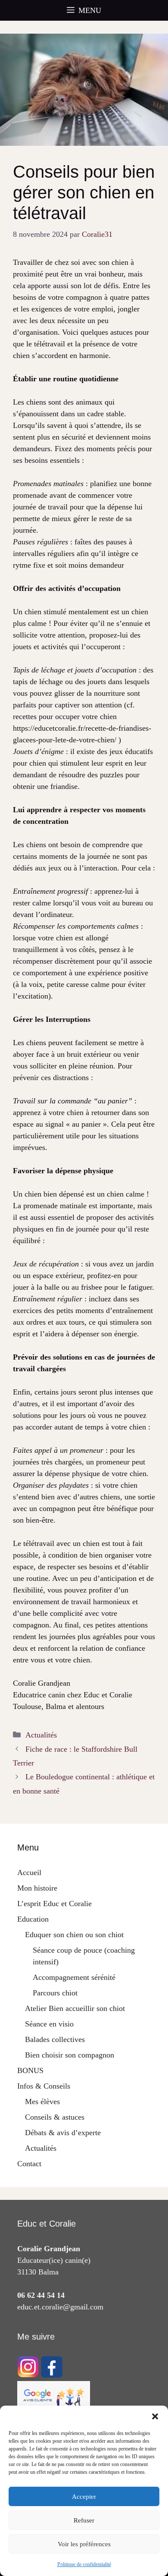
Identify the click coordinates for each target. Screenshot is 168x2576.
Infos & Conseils (44, 2086)
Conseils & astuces (55, 2117)
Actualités (41, 1735)
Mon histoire (37, 1888)
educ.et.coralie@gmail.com (60, 2307)
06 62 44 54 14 (41, 2295)
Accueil (29, 1872)
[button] (155, 2416)
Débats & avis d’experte (63, 2133)
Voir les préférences (84, 2544)
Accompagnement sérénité (74, 1977)
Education (33, 1919)
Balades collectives (55, 2039)
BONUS (30, 2070)
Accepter (84, 2497)
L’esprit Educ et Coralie (54, 1904)
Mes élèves (42, 2102)
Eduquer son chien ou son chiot (74, 1935)
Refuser (84, 2520)
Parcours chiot (55, 1993)
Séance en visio (49, 2024)
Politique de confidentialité (84, 2564)
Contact (29, 2164)
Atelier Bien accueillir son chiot (75, 2008)
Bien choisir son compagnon (70, 2055)
